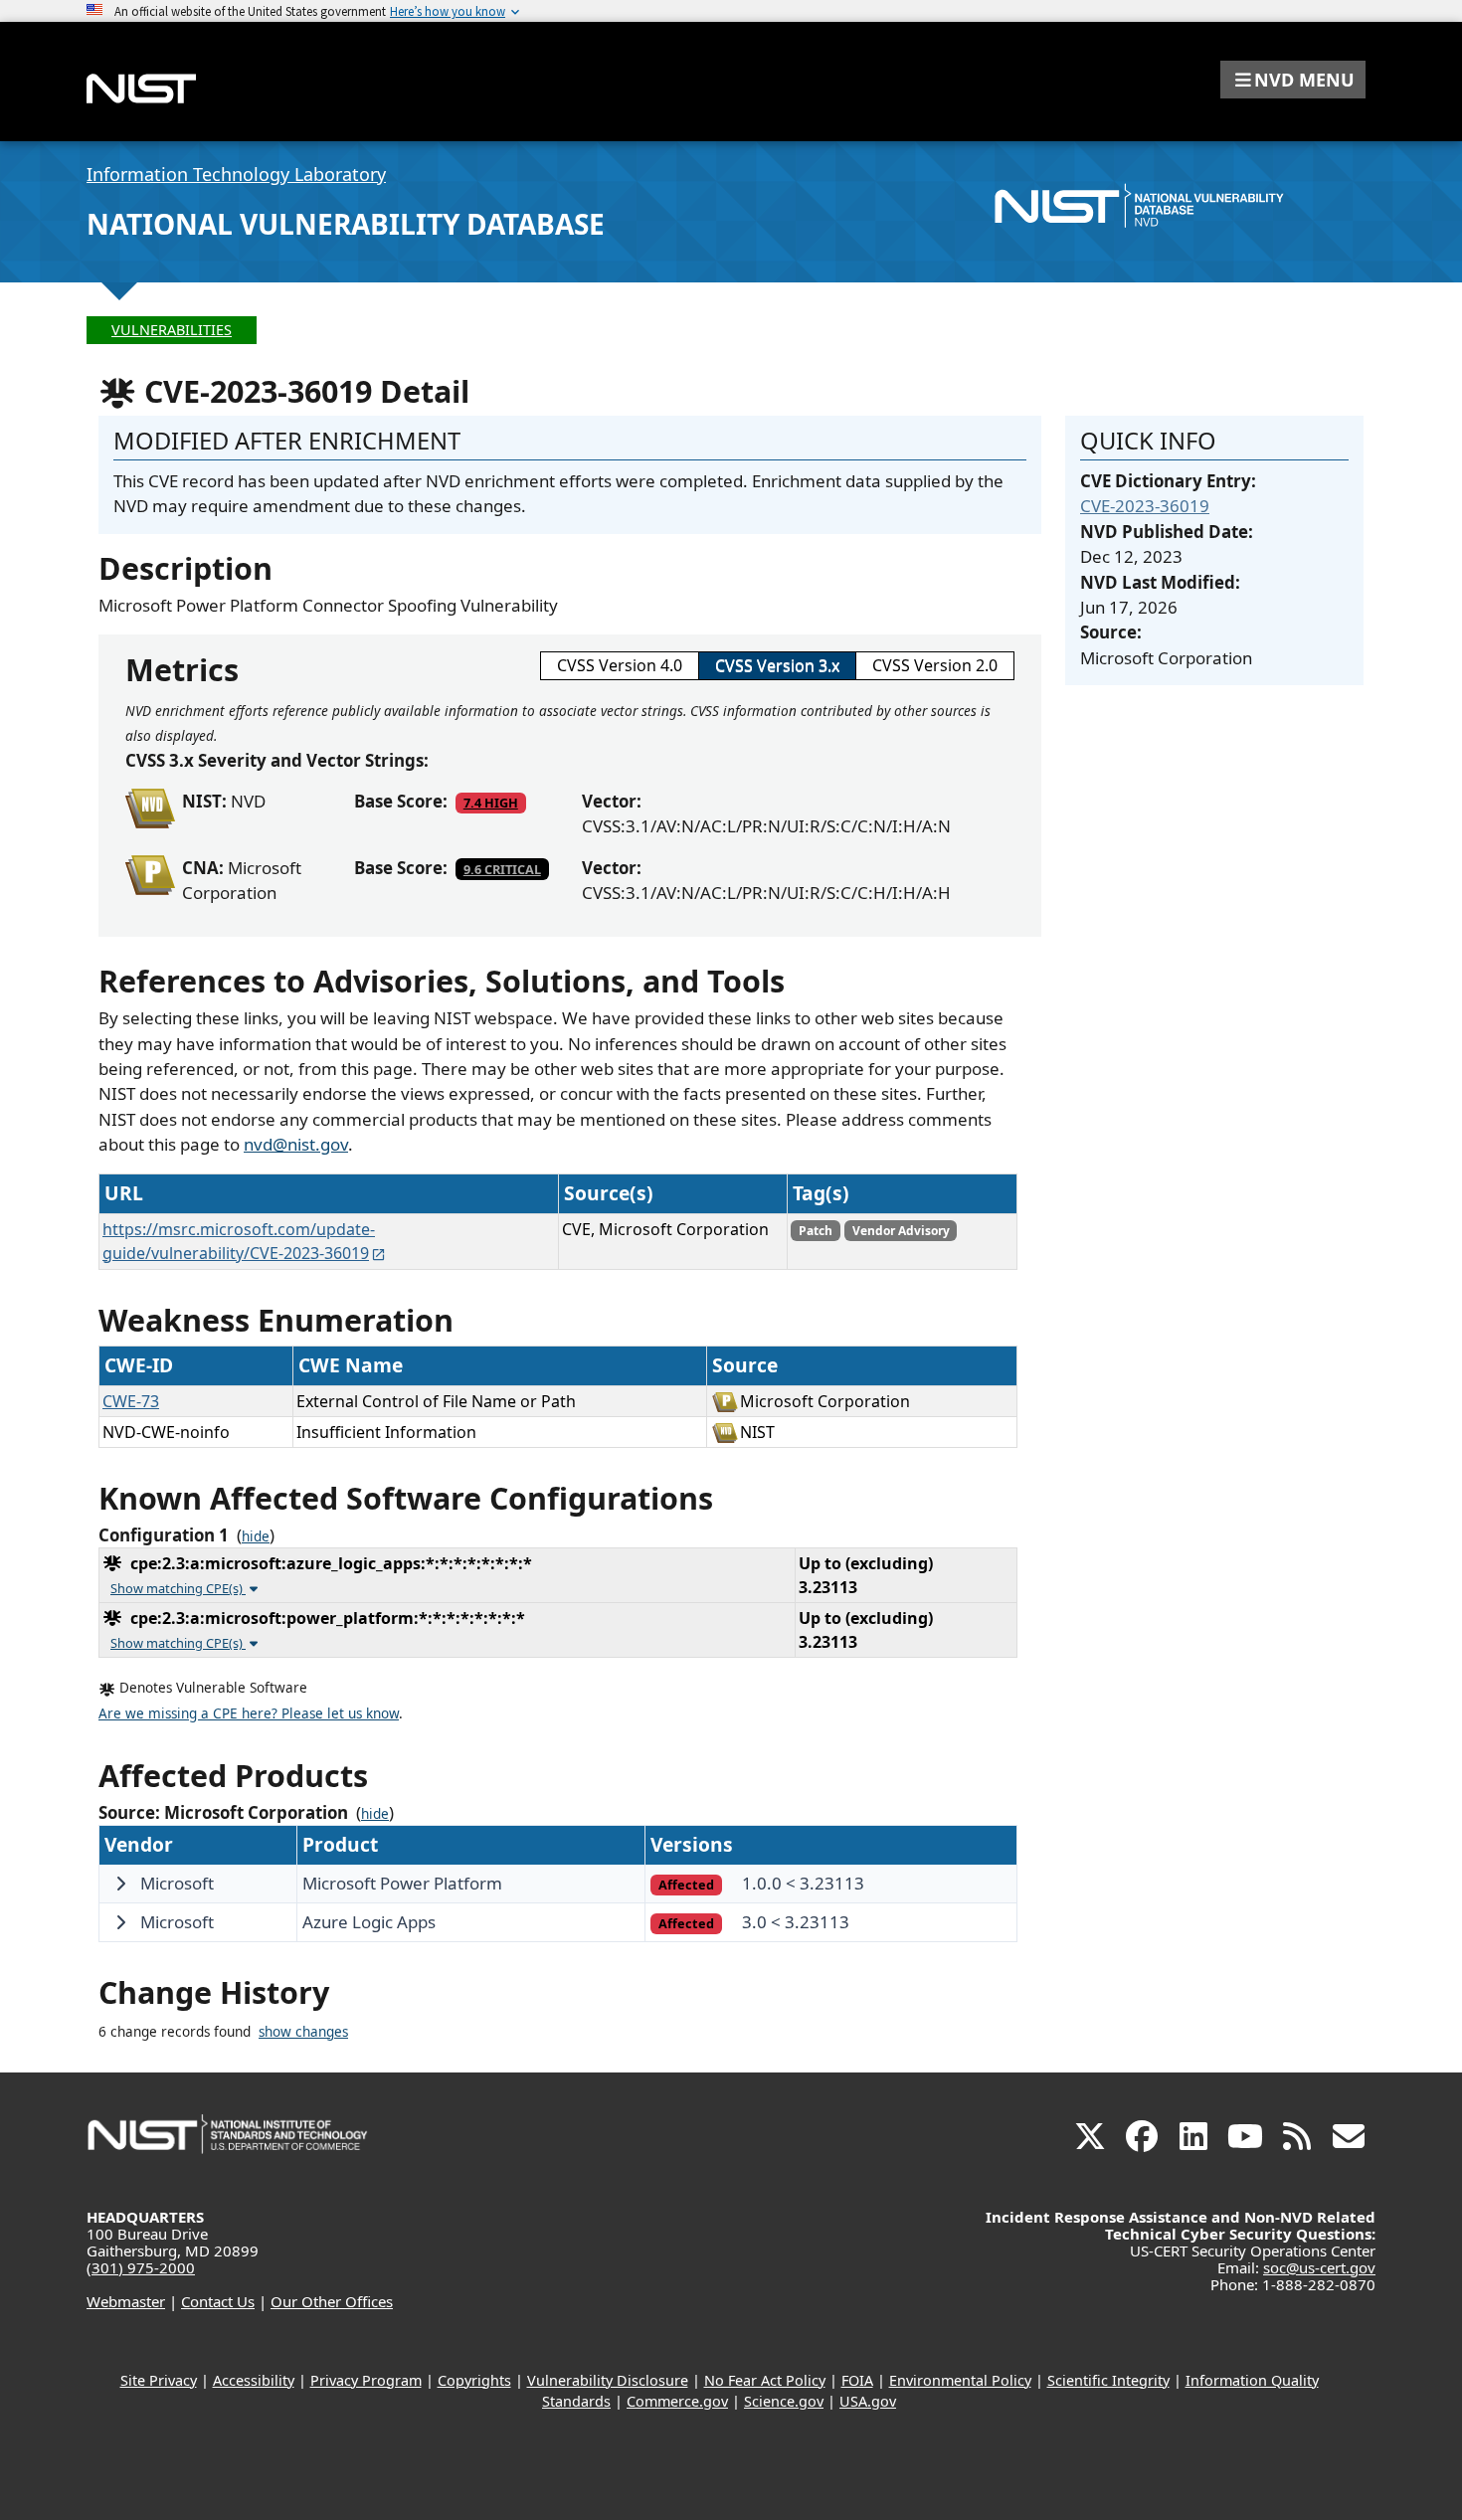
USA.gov (868, 2401)
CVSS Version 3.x (777, 665)
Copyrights (474, 2380)
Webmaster (126, 2301)
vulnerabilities (172, 330)
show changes (303, 2032)
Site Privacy (159, 2380)
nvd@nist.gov (296, 1144)
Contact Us (218, 2301)
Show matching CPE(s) (178, 1588)
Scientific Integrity (1108, 2380)
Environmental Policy (960, 2380)
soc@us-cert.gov (1319, 2267)
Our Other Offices (332, 2301)
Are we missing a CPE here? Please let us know (249, 1713)
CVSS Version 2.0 (935, 665)
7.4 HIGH (491, 803)
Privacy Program (366, 2380)
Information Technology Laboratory (236, 174)
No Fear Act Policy (765, 2380)
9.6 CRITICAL (502, 869)
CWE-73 (131, 1401)
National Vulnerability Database (346, 224)
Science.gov (784, 2401)
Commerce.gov (677, 2401)
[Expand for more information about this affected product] (120, 1884)
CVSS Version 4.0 (620, 665)
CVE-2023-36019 (1145, 506)
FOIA (857, 2380)
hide (256, 1536)
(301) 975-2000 (141, 2267)
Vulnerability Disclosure (608, 2380)
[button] (1293, 80)
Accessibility (254, 2380)
